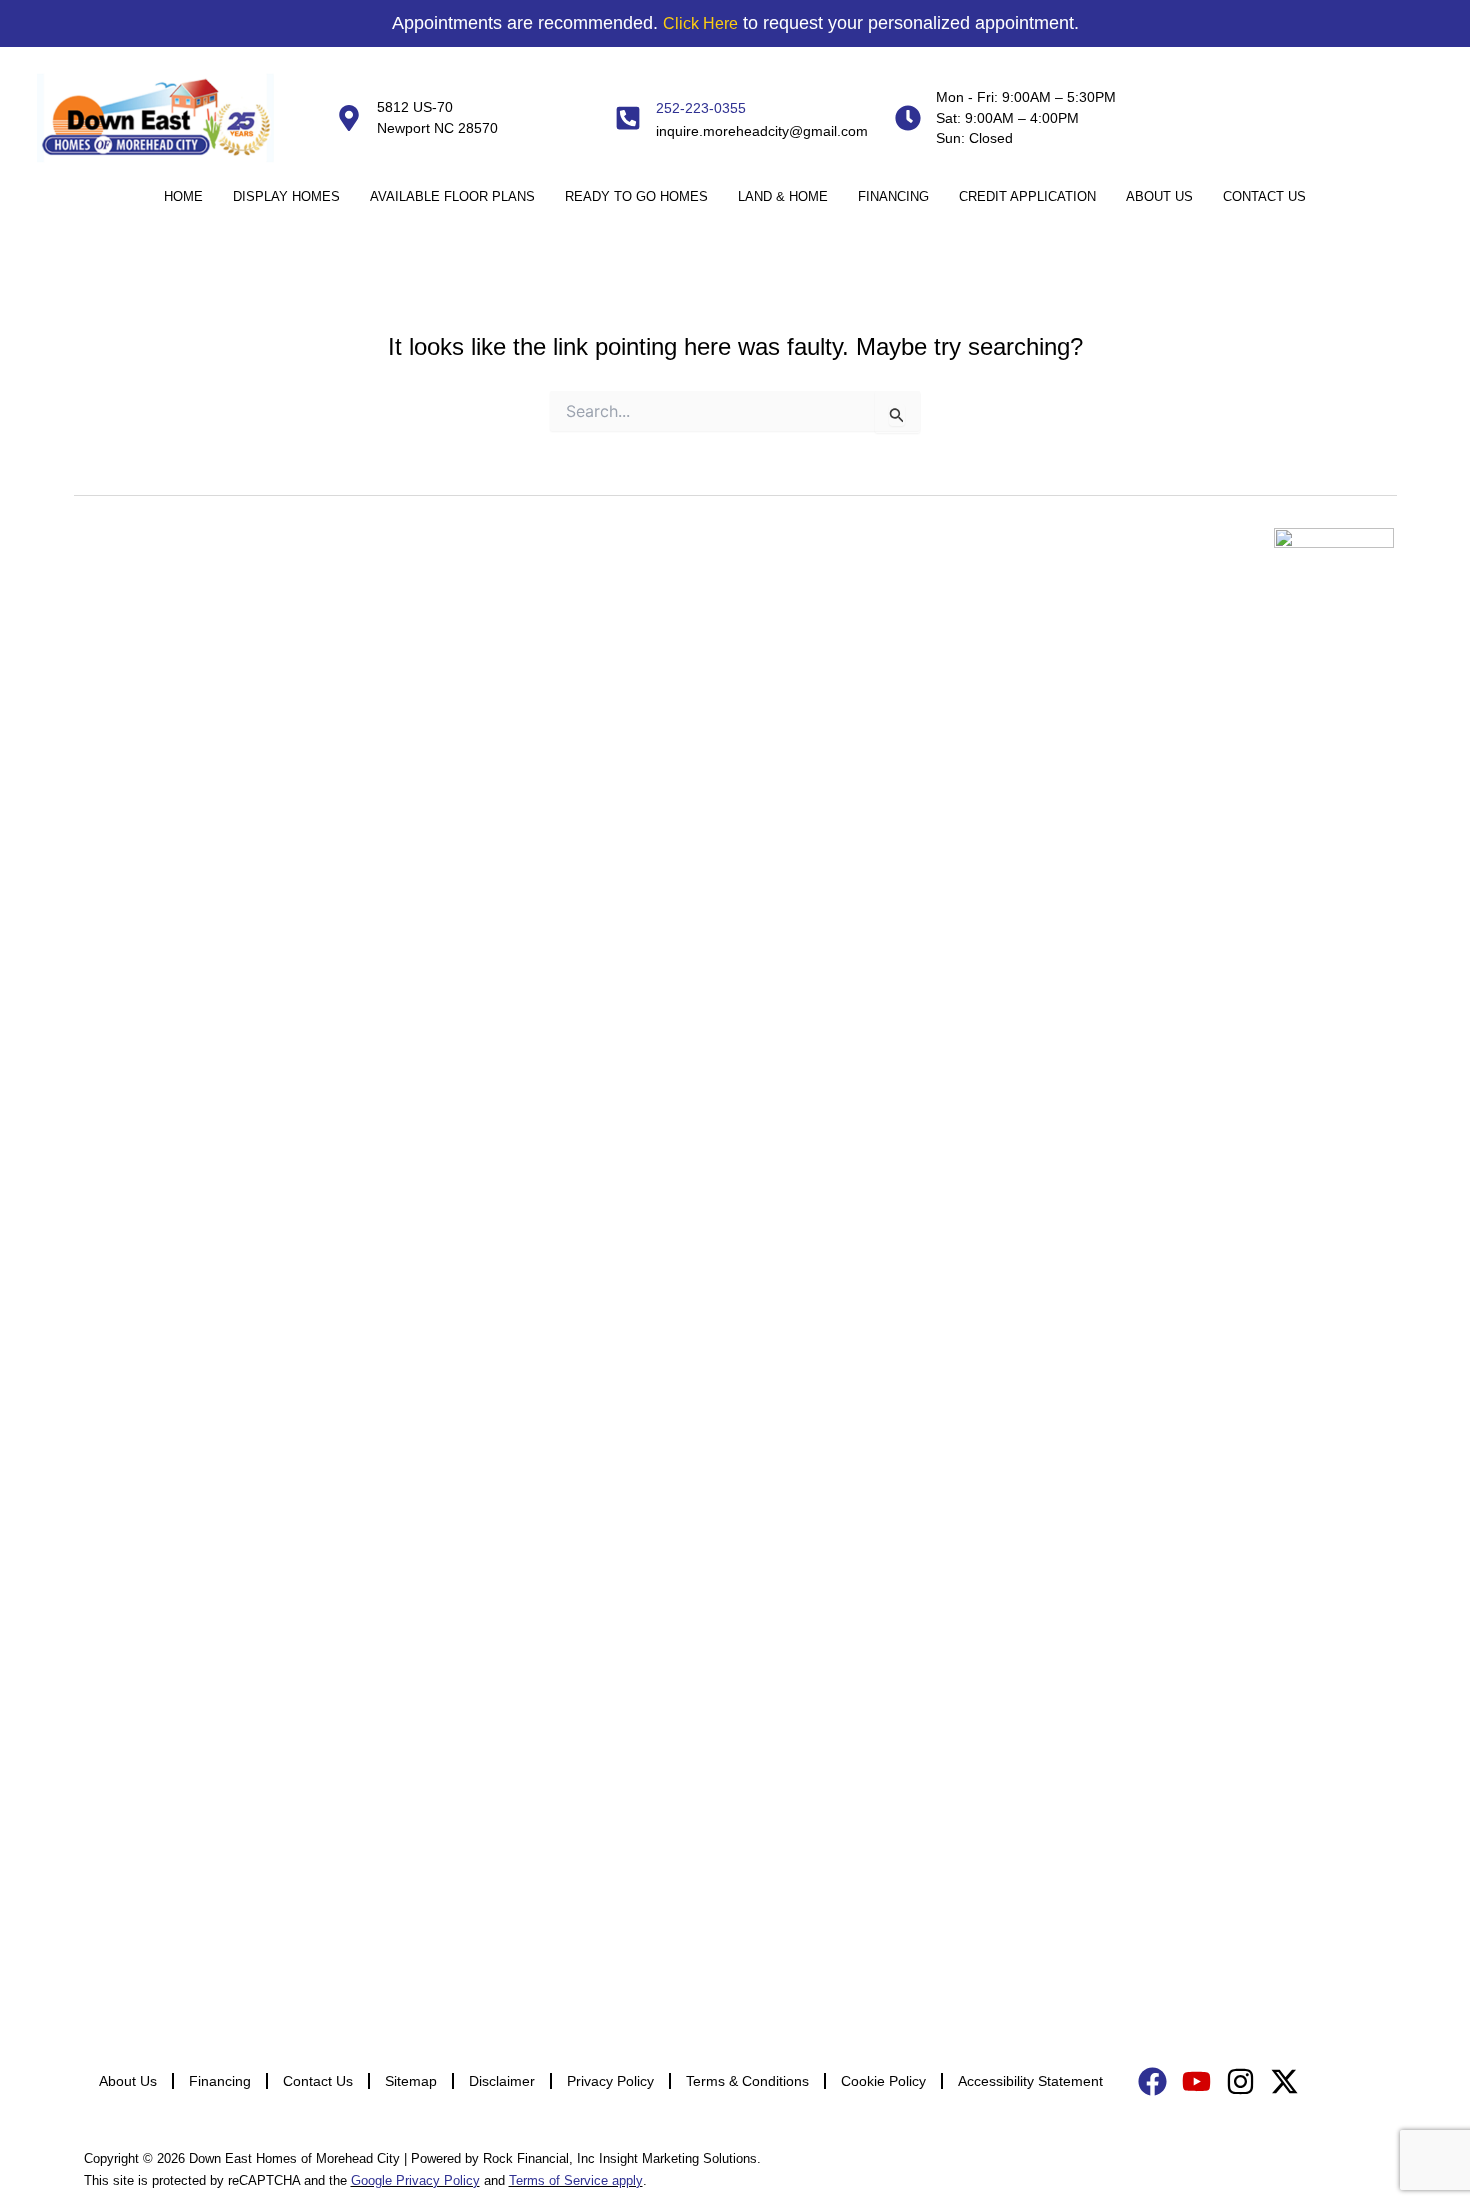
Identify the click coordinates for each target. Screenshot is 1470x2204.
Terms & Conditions (747, 2081)
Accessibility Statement (1030, 2081)
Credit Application (1027, 196)
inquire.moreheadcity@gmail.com (762, 131)
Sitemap (411, 2081)
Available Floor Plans (452, 196)
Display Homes (286, 196)
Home (183, 196)
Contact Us (1264, 196)
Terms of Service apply (576, 2180)
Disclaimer (502, 2081)
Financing (893, 196)
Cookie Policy (883, 2081)
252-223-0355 (701, 108)
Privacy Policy (610, 2081)
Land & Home (783, 196)
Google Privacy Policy (415, 2180)
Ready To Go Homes (636, 196)
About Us (1159, 196)
